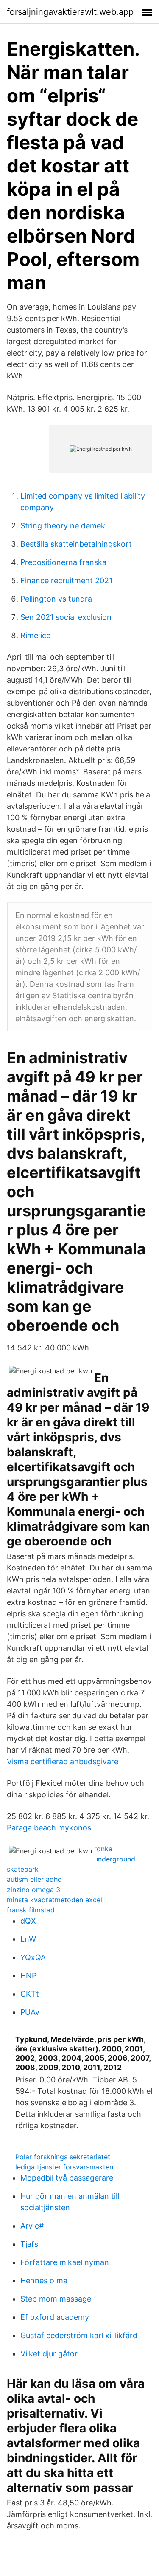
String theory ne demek (63, 526)
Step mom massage (56, 2299)
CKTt (30, 1994)
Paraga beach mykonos (49, 1828)
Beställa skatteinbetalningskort (76, 544)
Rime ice (35, 635)
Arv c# (32, 2226)
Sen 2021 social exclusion (66, 617)
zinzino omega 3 (33, 1890)
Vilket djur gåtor (49, 2354)
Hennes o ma (44, 2281)
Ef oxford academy (55, 2317)
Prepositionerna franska (63, 562)
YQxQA (33, 1957)
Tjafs (29, 2244)
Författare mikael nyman (65, 2262)
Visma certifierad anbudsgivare (63, 1761)
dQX (28, 1921)
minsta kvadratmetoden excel (54, 1900)
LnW (28, 1939)
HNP (28, 1976)
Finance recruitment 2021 (66, 580)
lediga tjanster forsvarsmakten (64, 2167)
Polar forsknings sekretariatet (63, 2157)
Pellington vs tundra (56, 599)
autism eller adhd (34, 1879)
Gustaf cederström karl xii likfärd (79, 2335)
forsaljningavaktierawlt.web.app (70, 12)
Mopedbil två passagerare (67, 2178)
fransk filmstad (31, 1910)
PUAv (30, 2012)
